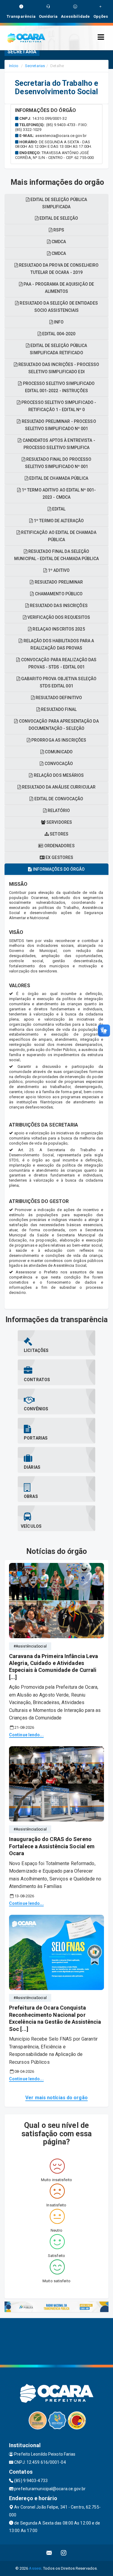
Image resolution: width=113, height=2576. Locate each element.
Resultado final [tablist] (58, 709)
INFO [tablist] (58, 322)
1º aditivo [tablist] (58, 570)
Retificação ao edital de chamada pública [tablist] (58, 536)
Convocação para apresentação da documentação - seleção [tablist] (58, 725)
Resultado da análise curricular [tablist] (58, 787)
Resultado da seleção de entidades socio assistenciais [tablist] (58, 307)
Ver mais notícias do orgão (56, 2098)
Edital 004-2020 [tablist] (58, 334)
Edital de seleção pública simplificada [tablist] (58, 203)
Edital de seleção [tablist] (58, 218)
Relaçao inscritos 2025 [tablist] (58, 629)
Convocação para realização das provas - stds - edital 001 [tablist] (58, 663)
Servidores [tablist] (59, 822)
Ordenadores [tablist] (59, 846)
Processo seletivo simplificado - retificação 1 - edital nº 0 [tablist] (58, 406)
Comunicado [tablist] (58, 752)
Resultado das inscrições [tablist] (58, 606)
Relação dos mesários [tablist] (58, 775)
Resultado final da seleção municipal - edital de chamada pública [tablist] (56, 555)
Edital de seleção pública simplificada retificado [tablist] (58, 349)
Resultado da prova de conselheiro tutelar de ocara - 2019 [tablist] (58, 269)
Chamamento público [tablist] (58, 594)
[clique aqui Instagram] (64, 2553)
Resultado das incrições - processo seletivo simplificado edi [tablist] (58, 368)
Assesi (35, 2568)
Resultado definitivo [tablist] (58, 698)
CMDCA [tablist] (58, 253)
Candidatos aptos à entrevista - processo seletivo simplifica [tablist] (58, 444)
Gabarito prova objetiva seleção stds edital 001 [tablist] (58, 682)
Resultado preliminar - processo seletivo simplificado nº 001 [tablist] (58, 425)
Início (14, 66)
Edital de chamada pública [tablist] (58, 478)
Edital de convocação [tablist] (58, 799)
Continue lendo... (26, 1735)
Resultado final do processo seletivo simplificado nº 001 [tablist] (58, 463)
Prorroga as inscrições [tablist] (58, 740)
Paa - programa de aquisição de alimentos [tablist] (58, 288)
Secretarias (35, 66)
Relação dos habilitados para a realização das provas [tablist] (58, 644)
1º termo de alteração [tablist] (58, 521)
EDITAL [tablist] (58, 509)
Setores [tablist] (59, 834)
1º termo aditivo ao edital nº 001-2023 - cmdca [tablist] (58, 494)
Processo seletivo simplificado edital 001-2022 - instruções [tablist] (58, 387)
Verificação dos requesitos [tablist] (58, 617)
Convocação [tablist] (58, 764)
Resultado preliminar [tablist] (58, 582)
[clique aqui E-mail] (49, 2553)
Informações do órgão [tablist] (58, 869)
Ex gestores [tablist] (59, 857)
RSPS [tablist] (58, 230)
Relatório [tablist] (58, 811)
